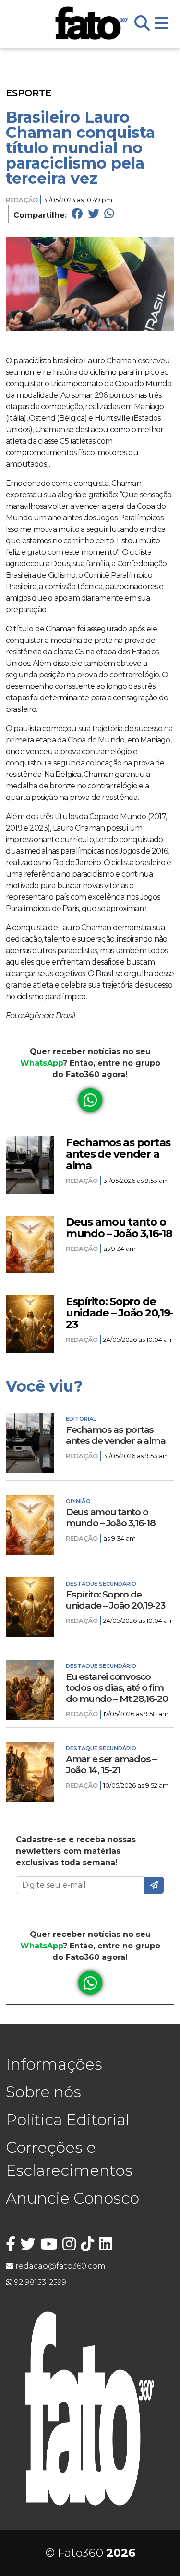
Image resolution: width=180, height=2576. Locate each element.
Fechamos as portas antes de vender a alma (118, 1154)
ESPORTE (29, 93)
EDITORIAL (81, 1419)
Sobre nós (43, 2092)
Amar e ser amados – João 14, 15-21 (111, 1765)
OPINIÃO (78, 1501)
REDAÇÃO (22, 200)
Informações (54, 2064)
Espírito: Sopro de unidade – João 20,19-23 (120, 1313)
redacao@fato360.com (60, 2266)
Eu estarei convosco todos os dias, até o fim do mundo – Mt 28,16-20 (117, 1688)
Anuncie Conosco (72, 2198)
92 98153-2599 (39, 2282)
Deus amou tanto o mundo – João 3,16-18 (119, 1227)
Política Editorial (68, 2120)
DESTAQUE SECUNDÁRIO (101, 1584)
